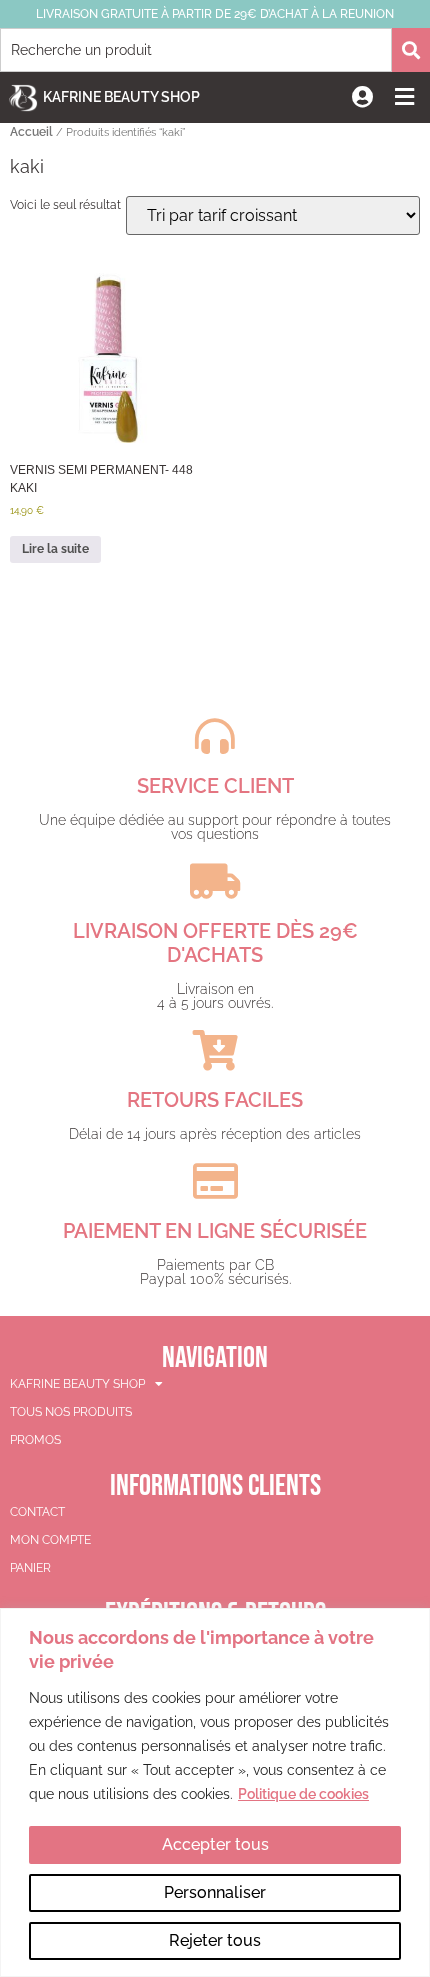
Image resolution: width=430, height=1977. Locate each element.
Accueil (31, 132)
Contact (37, 1512)
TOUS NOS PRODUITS (71, 1412)
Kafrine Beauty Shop (121, 97)
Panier (30, 1568)
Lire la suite (55, 549)
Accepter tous (215, 1844)
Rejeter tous (215, 1940)
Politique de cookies (303, 1794)
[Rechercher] (411, 50)
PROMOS (35, 1440)
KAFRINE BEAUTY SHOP (77, 1384)
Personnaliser (215, 1892)
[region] (215, 1792)
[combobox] (196, 50)
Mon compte (50, 1540)
